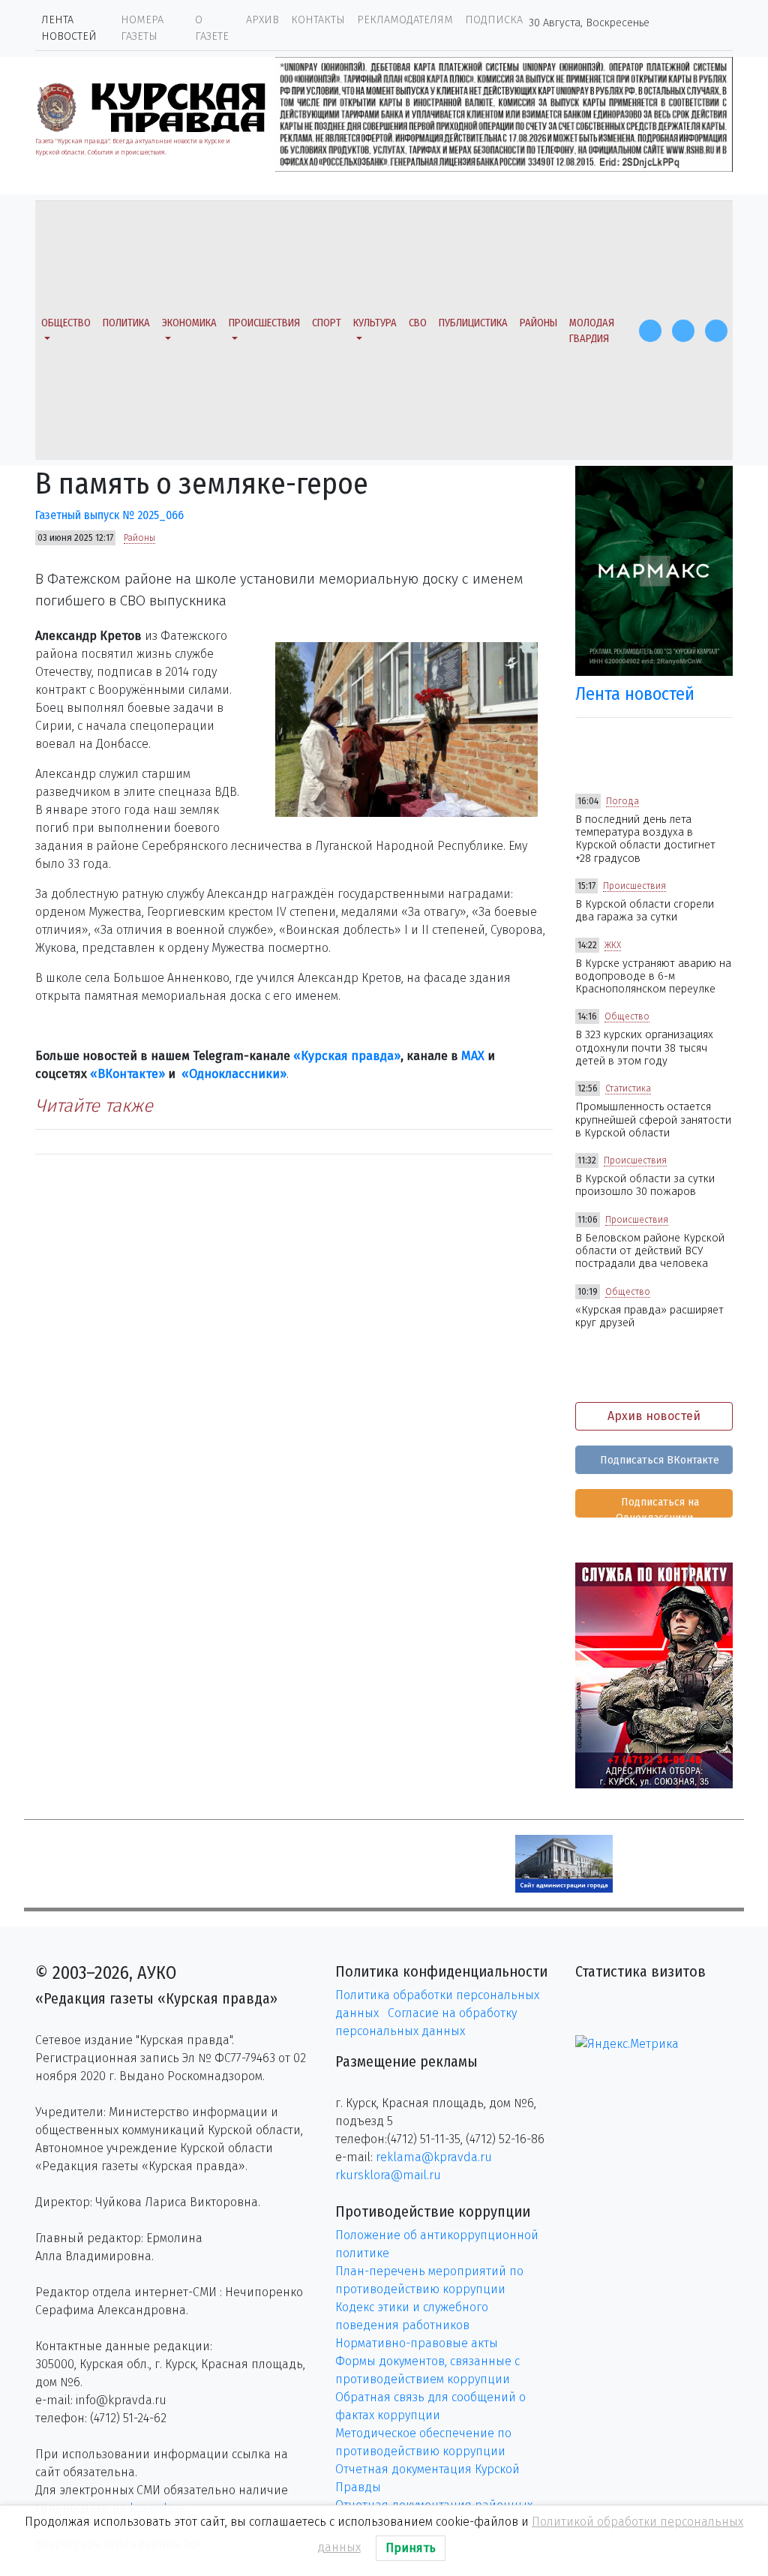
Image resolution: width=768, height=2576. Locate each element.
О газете (212, 28)
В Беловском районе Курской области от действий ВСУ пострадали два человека (650, 1251)
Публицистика (473, 323)
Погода (622, 801)
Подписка (494, 20)
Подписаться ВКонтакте (658, 1460)
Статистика (628, 1088)
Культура (375, 323)
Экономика (189, 323)
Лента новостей (69, 28)
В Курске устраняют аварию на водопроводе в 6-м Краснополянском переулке (653, 977)
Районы (538, 323)
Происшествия (264, 323)
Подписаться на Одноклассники (657, 1507)
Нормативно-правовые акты (417, 2343)
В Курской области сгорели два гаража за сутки (645, 911)
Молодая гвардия (592, 331)
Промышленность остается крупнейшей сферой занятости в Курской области (653, 1120)
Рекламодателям (405, 20)
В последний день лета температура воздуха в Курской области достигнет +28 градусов (645, 839)
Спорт (327, 323)
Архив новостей (654, 1416)
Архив (262, 20)
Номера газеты (142, 28)
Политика (126, 323)
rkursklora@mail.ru (388, 2175)
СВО (418, 323)
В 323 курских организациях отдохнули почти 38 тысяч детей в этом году (644, 1048)
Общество (66, 323)
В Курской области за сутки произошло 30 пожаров (645, 1185)
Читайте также (94, 1106)
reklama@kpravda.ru (434, 2157)
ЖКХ (613, 945)
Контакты (318, 20)
